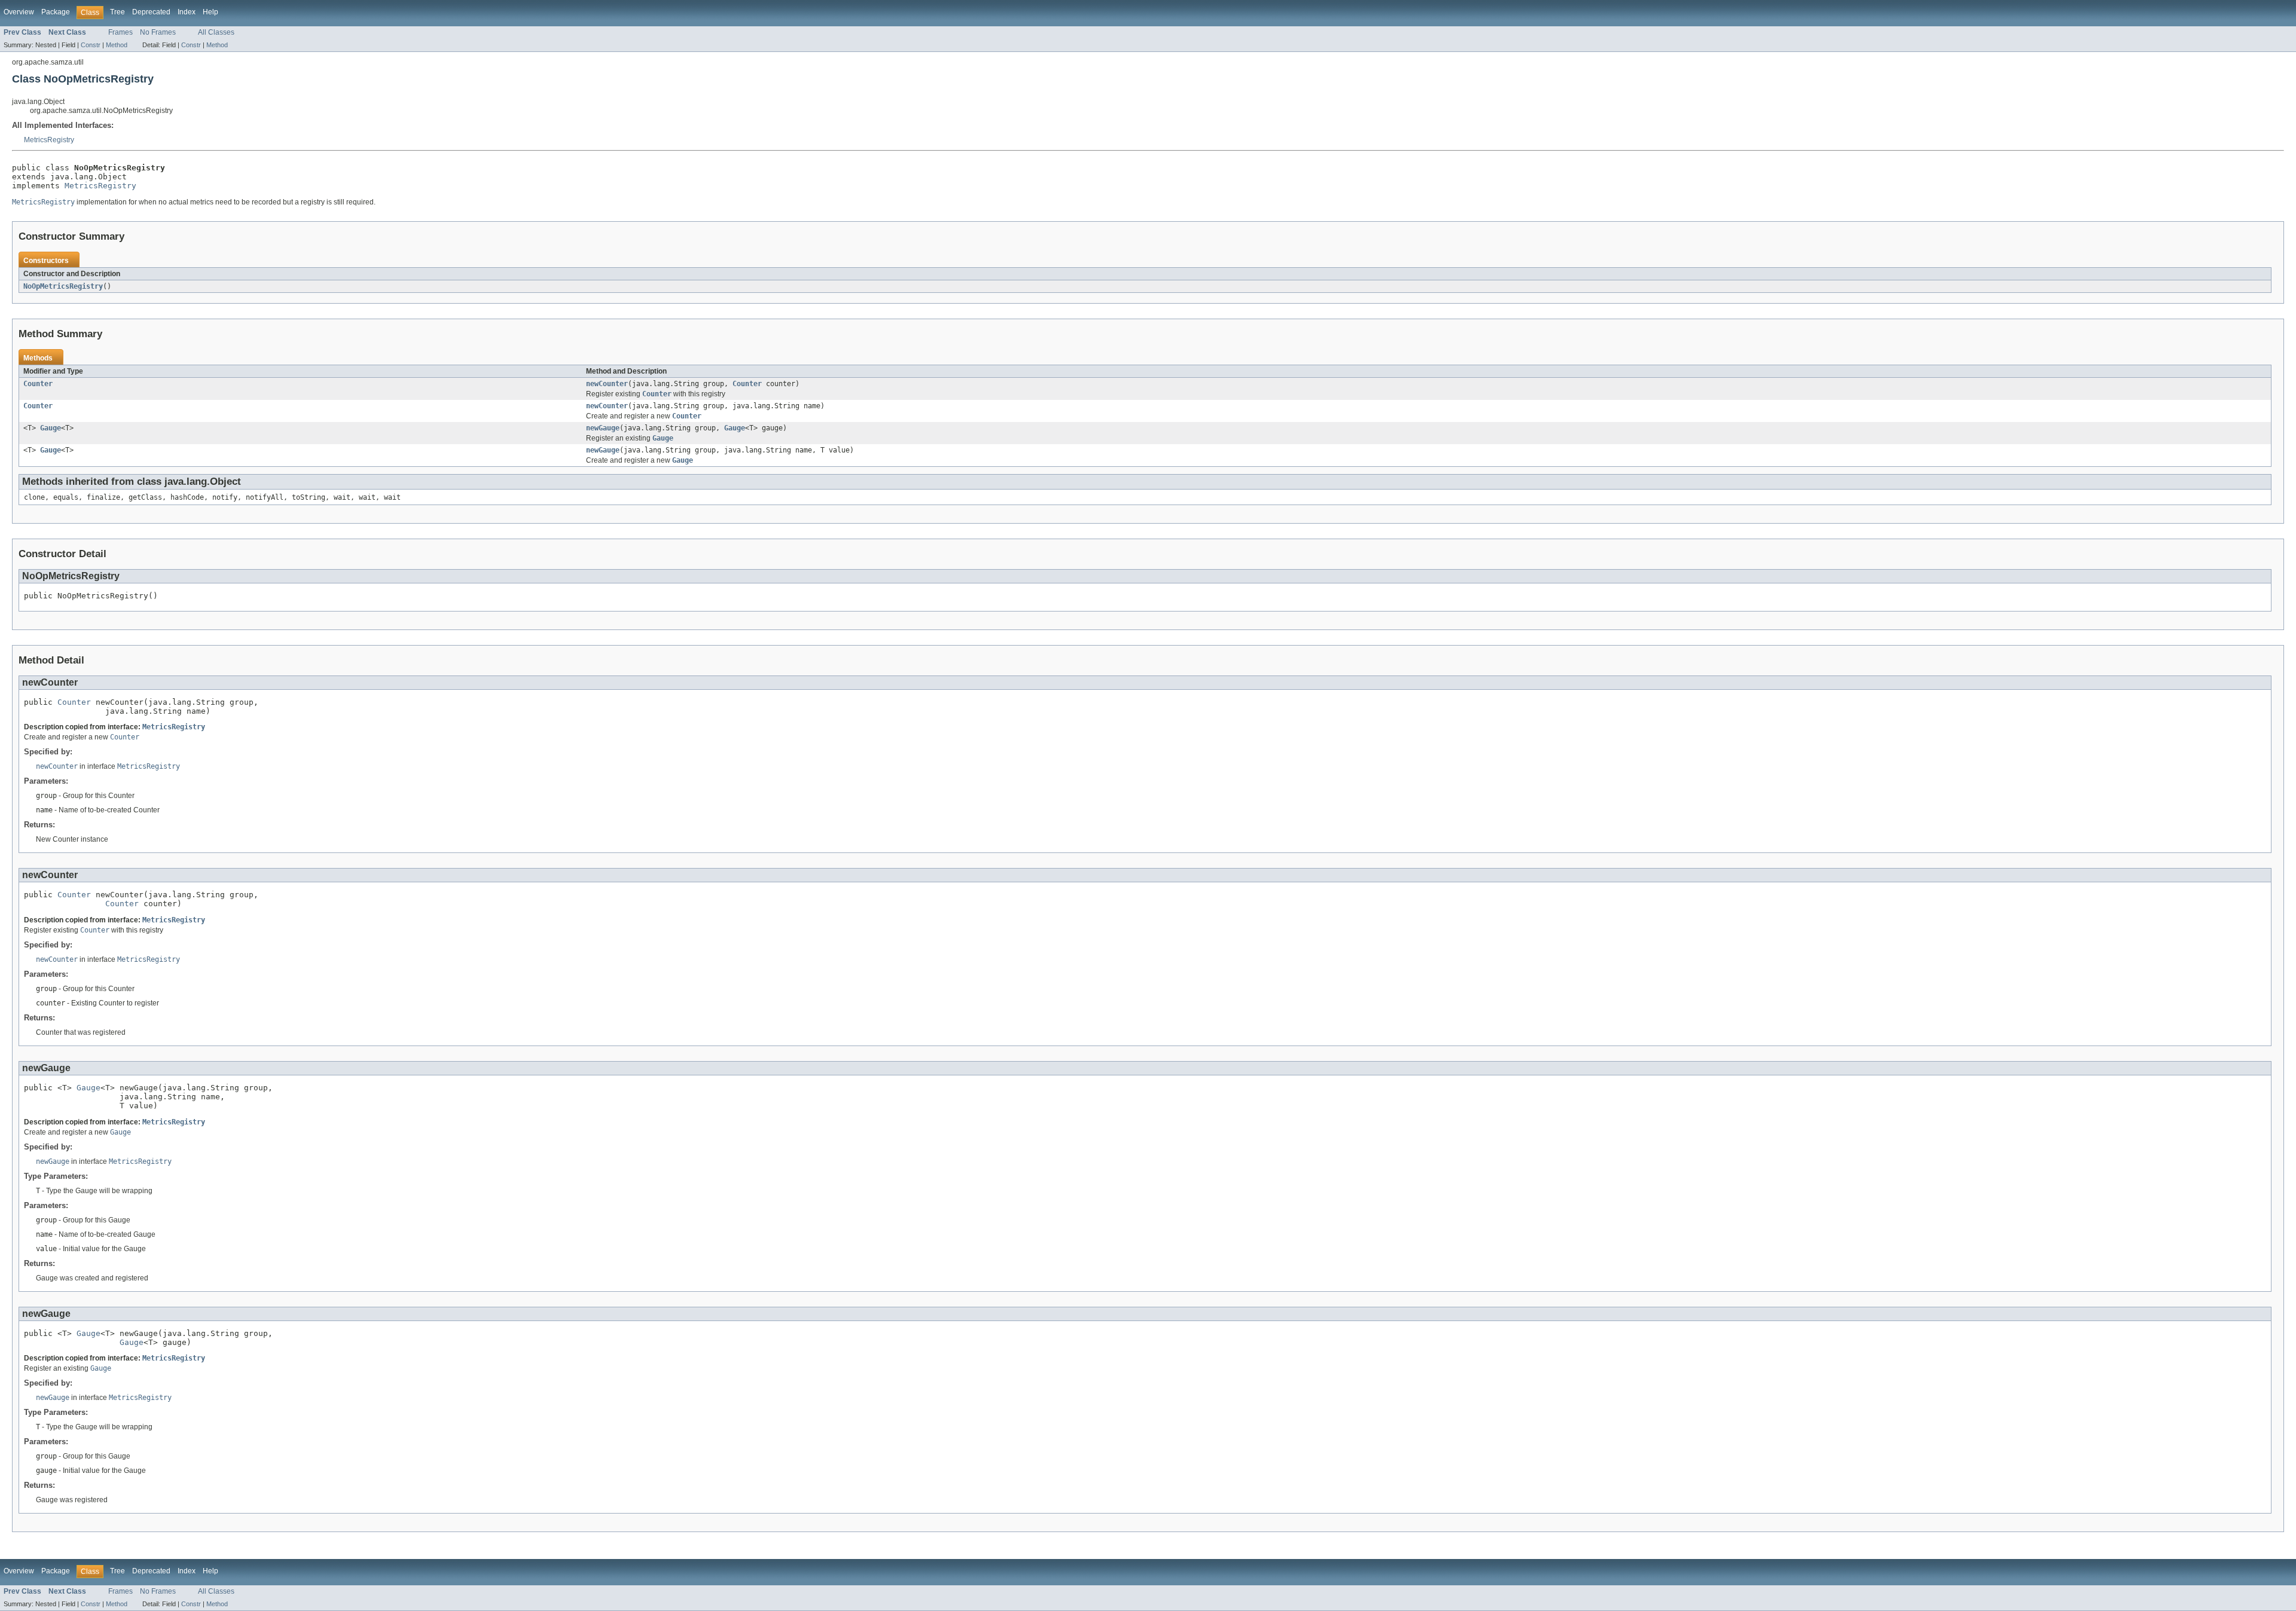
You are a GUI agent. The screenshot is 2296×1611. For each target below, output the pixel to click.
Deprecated (151, 12)
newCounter (607, 384)
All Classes (216, 32)
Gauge (51, 428)
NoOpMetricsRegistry (63, 286)
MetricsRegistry (49, 140)
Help (210, 12)
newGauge (603, 428)
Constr (91, 45)
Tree (117, 12)
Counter (38, 384)
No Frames (158, 32)
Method (117, 45)
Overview (19, 12)
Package (56, 12)
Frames (120, 32)
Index (187, 12)
